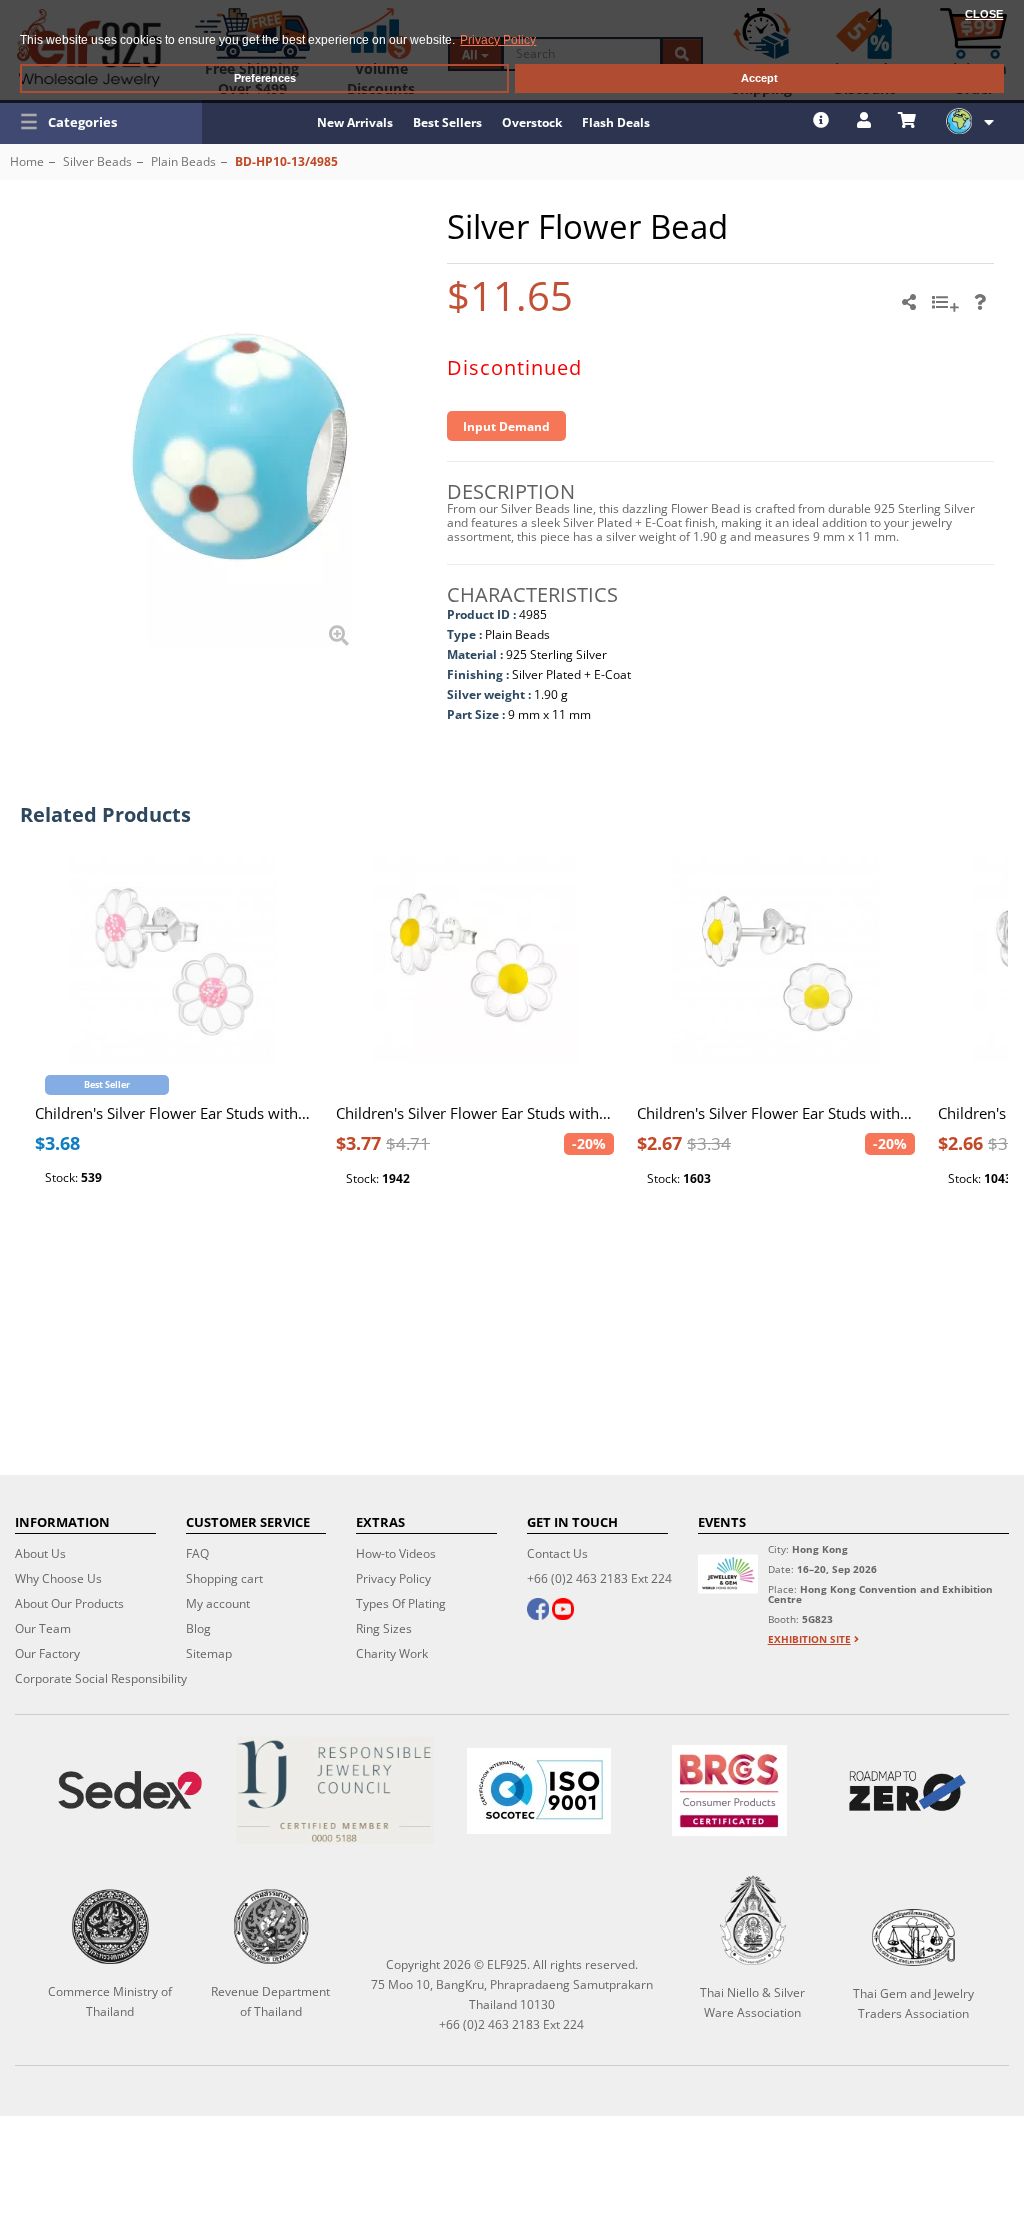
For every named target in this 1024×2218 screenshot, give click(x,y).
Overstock (532, 122)
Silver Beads (97, 161)
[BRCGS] (729, 1790)
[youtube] (563, 1611)
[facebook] (538, 1611)
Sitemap (209, 1653)
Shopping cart (224, 1578)
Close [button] (984, 14)
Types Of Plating (401, 1603)
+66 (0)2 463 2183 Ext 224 (599, 1578)
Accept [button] (759, 78)
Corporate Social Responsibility (101, 1678)
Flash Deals (616, 122)
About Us (40, 1553)
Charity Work (392, 1653)
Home (27, 161)
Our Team (43, 1628)
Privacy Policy (393, 1578)
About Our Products (69, 1603)
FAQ (197, 1553)
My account (218, 1603)
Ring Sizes (384, 1628)
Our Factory (47, 1653)
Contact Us (557, 1553)
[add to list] (948, 309)
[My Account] (866, 120)
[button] (101, 122)
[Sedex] (130, 1790)
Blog (198, 1628)
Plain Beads (183, 161)
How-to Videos (396, 1553)
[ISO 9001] (539, 1791)
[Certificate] (334, 1790)
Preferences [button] (265, 78)
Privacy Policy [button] (498, 40)
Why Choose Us (58, 1578)
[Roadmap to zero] (907, 1791)
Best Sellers (447, 122)
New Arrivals (355, 122)
